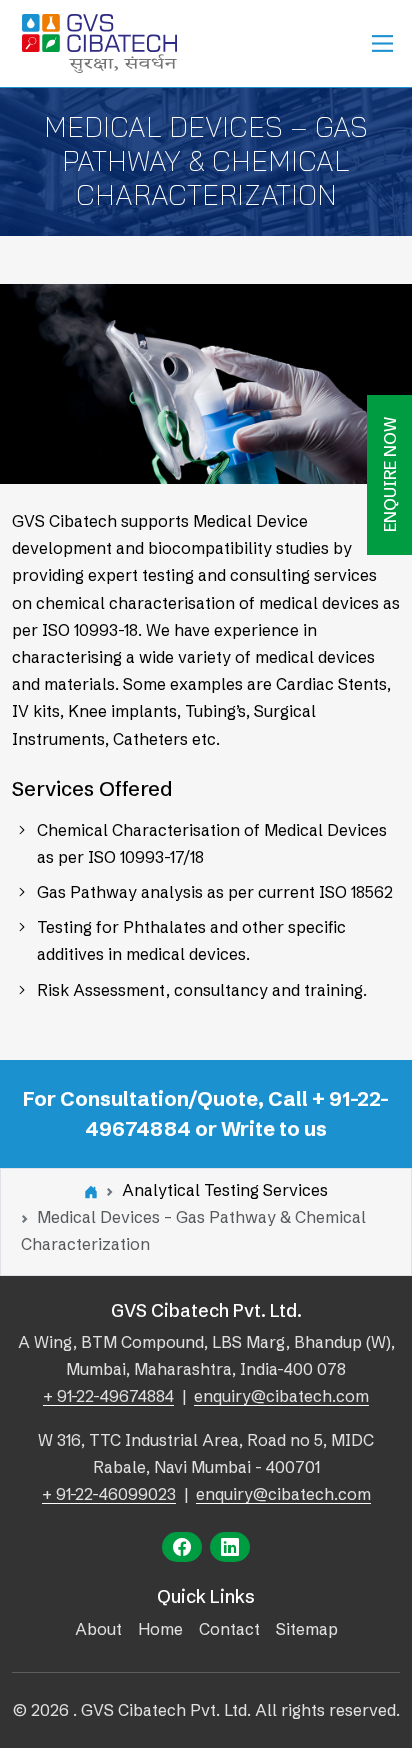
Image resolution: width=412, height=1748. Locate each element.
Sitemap (307, 1629)
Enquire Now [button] (390, 474)
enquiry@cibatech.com (281, 1396)
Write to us (274, 1128)
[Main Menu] (382, 43)
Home (160, 1629)
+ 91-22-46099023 (109, 1494)
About (98, 1629)
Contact (229, 1629)
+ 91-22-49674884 (108, 1396)
